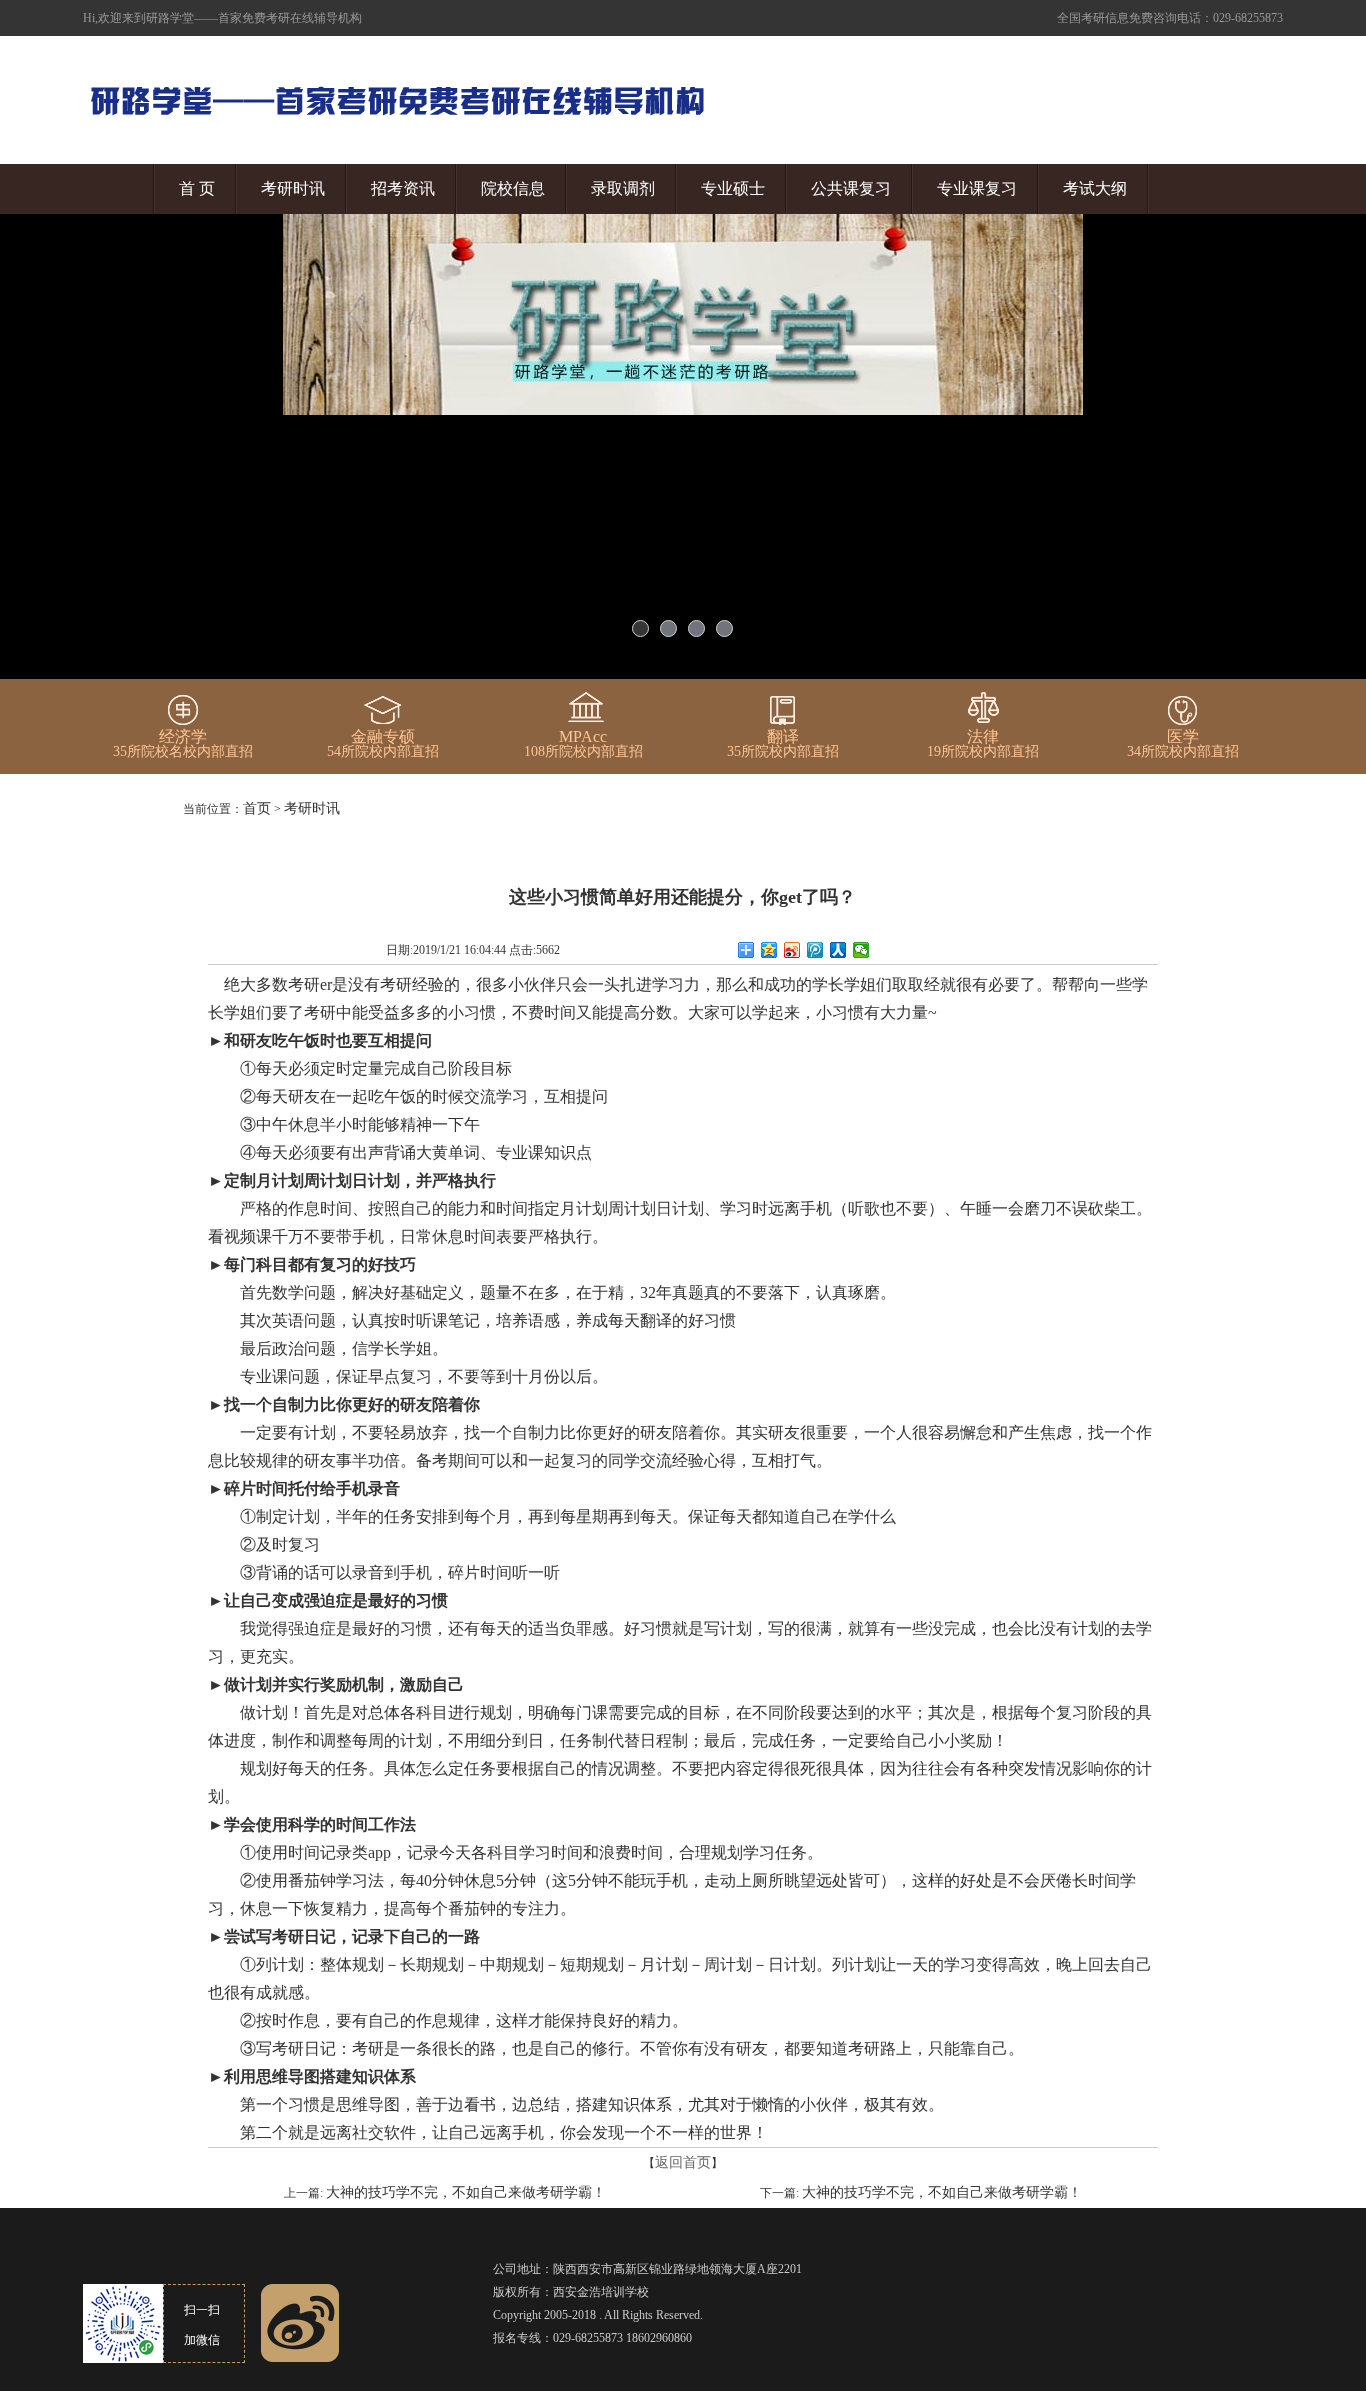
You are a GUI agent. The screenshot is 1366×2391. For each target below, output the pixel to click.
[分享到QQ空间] (769, 950)
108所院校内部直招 (583, 744)
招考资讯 (403, 188)
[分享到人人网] (838, 950)
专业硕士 (733, 188)
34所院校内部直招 (1183, 744)
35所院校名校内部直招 (183, 744)
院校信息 (513, 188)
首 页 (197, 188)
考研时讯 (293, 188)
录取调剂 (623, 188)
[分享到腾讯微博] (815, 950)
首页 (257, 808)
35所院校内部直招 (783, 744)
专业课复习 (977, 188)
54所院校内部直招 (383, 744)
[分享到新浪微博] (792, 950)
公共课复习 (851, 188)
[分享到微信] (861, 950)
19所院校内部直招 (983, 744)
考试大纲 (1095, 188)
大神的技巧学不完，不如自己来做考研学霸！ (466, 2192)
